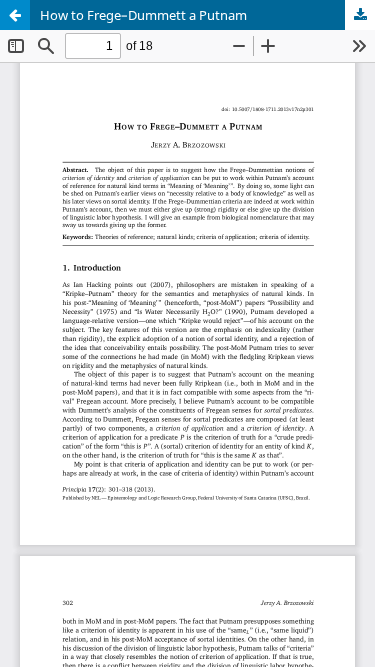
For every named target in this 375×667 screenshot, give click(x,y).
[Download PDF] (360, 15)
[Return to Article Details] (15, 15)
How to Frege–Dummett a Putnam (143, 15)
